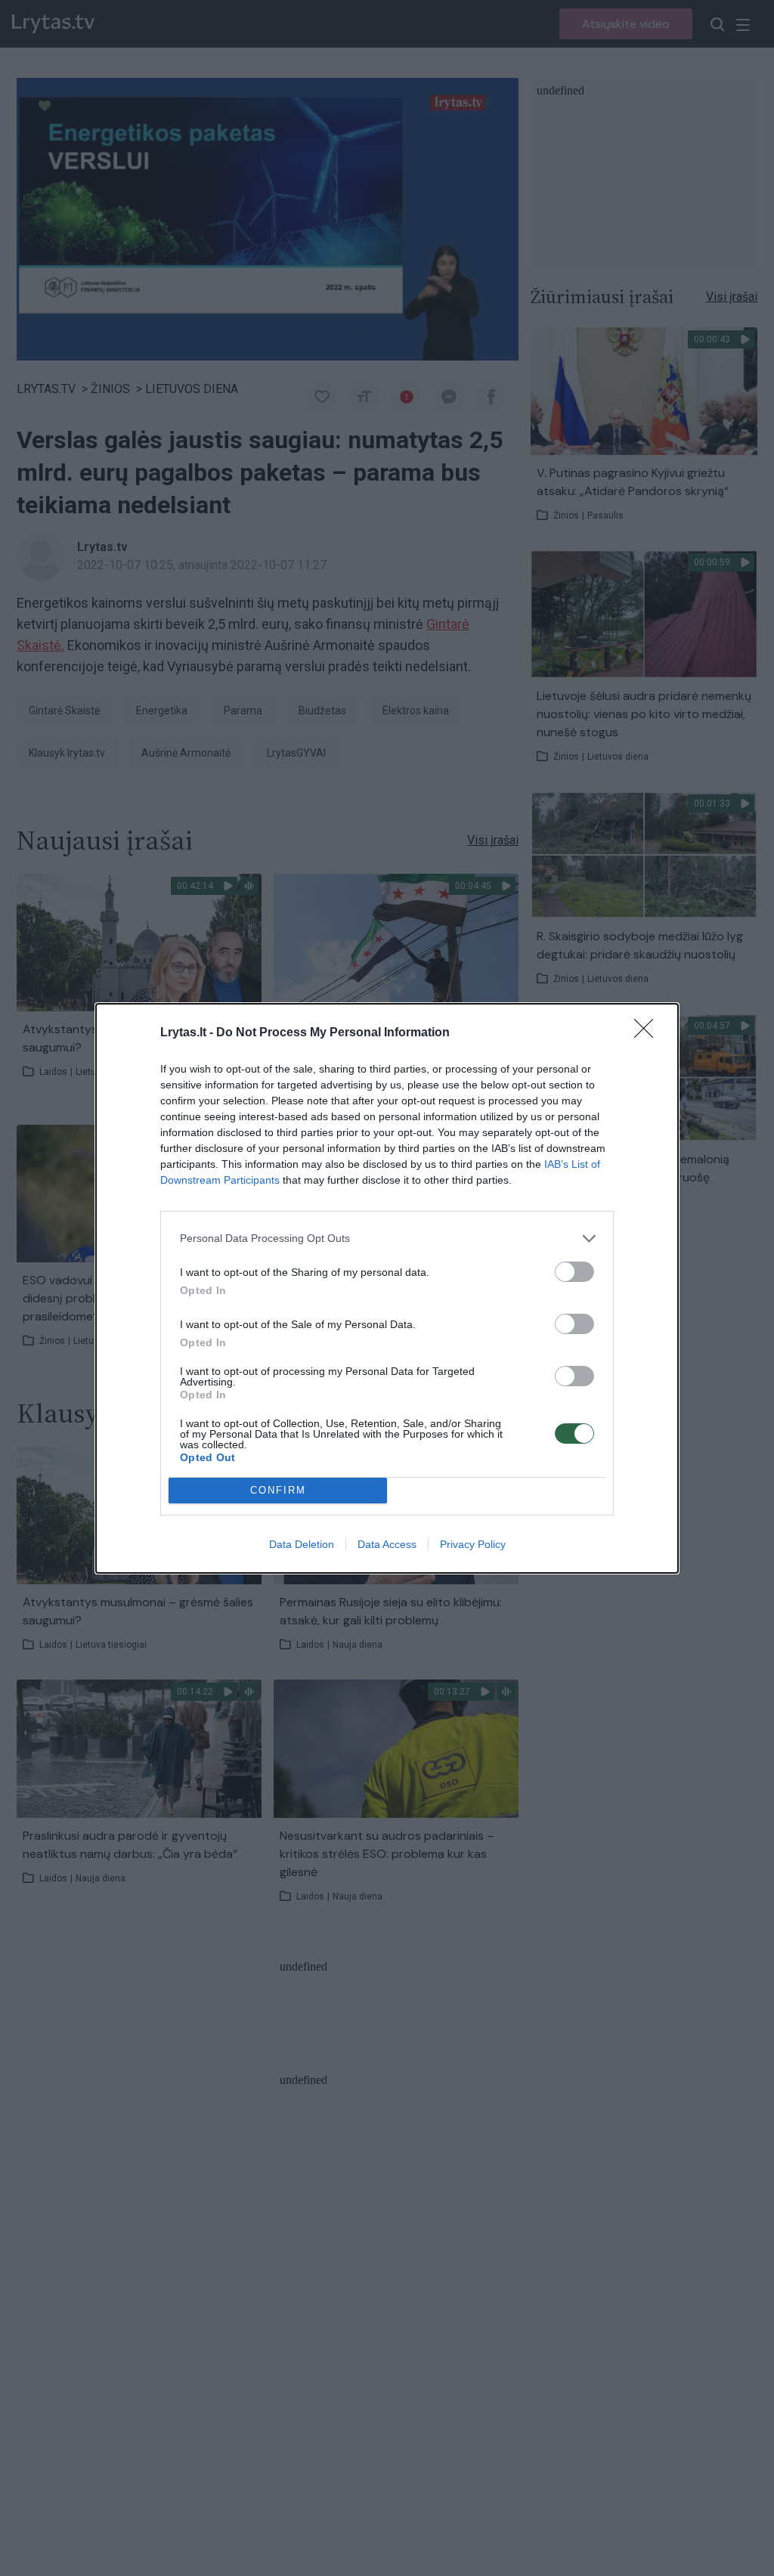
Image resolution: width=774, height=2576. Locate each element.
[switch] (574, 1272)
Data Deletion (302, 1544)
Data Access (387, 1544)
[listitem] (387, 1238)
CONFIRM (278, 1490)
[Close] (649, 1033)
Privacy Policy (473, 1544)
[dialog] (387, 1288)
